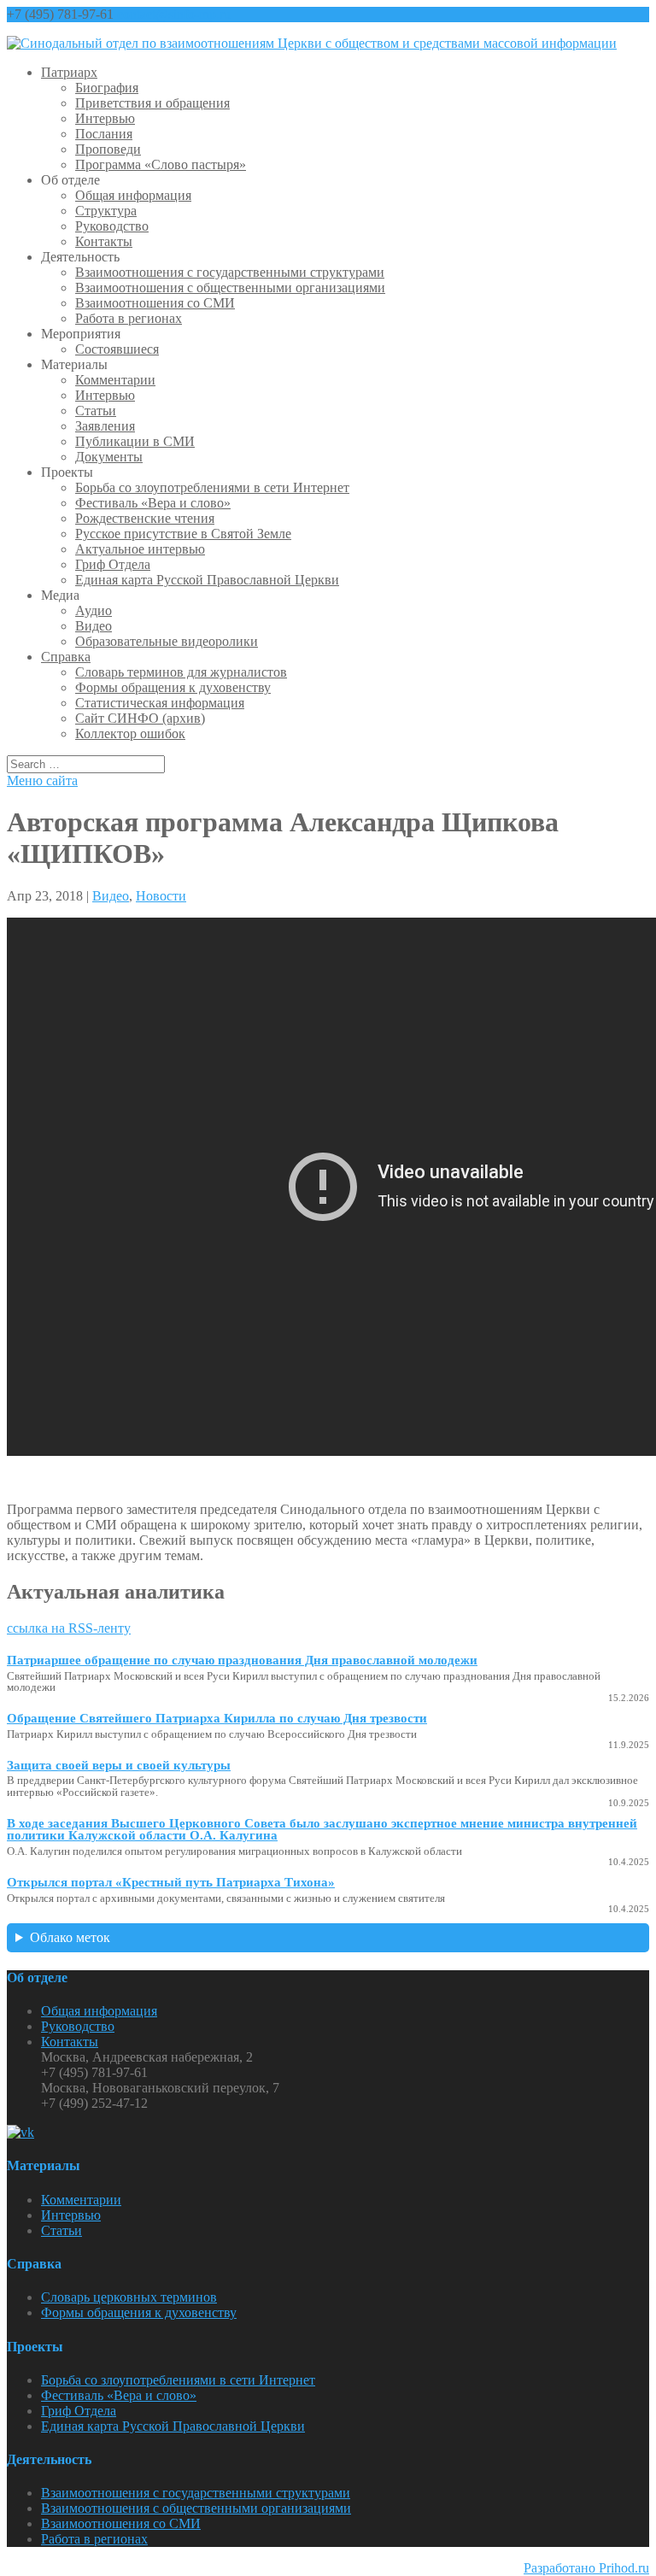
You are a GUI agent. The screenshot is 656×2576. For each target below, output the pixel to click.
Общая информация (133, 195)
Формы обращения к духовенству (173, 687)
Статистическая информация (160, 703)
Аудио (94, 610)
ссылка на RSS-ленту (69, 1628)
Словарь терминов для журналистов (181, 672)
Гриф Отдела (113, 564)
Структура (106, 211)
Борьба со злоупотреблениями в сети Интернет (212, 487)
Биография (107, 88)
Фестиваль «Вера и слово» (153, 503)
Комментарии (115, 380)
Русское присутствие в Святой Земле (183, 534)
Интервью (105, 118)
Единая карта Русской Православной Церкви (207, 580)
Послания (104, 134)
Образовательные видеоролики (167, 641)
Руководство (112, 226)
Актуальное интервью (140, 549)
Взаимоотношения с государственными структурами (230, 272)
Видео (94, 626)
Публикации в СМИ (135, 441)
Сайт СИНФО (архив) (140, 718)
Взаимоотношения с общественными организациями (230, 288)
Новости (161, 896)
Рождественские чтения (145, 518)
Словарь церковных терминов (129, 2297)
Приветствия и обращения (152, 103)
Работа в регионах (129, 318)
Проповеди (108, 149)
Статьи (96, 411)
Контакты (104, 241)
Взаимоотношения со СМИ (155, 303)
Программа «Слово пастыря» (161, 164)
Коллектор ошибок (130, 733)
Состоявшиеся (117, 349)
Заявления (105, 426)
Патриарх (69, 72)
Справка (66, 657)
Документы (109, 457)
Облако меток (70, 1937)
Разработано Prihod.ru (586, 2568)
